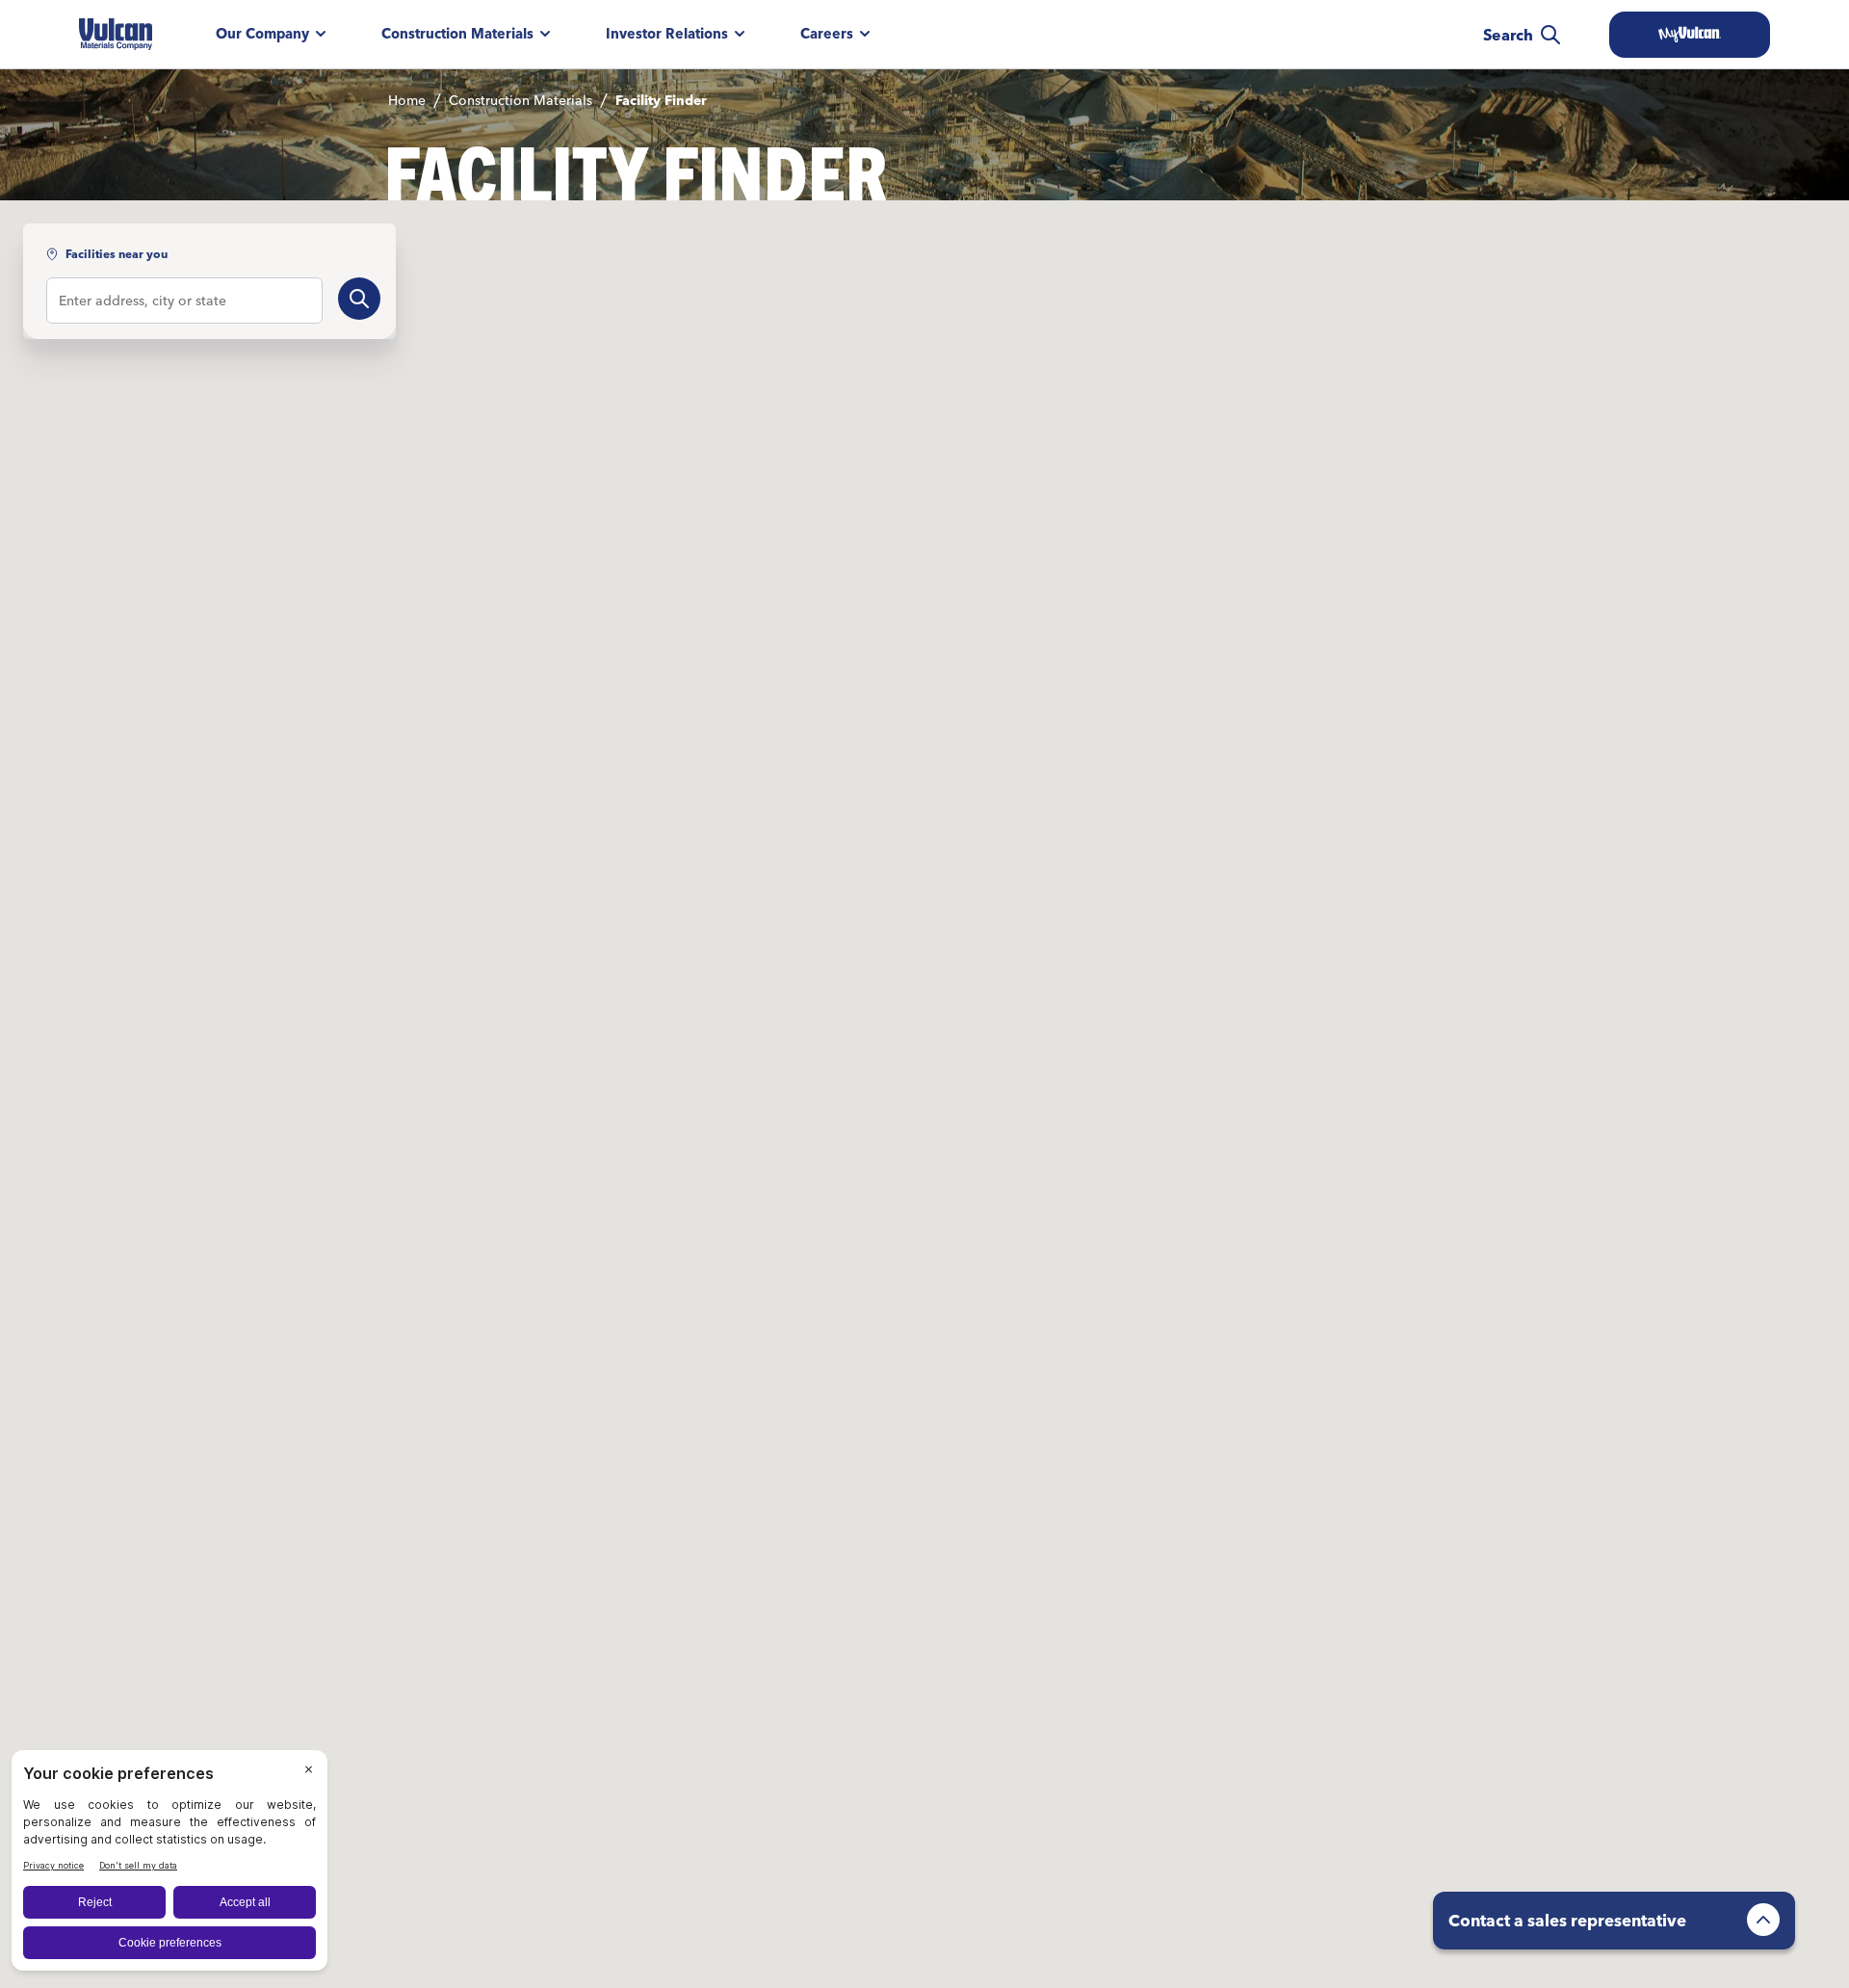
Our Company (262, 34)
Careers (827, 34)
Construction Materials (457, 34)
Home (407, 100)
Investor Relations (667, 34)
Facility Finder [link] (661, 100)
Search (1508, 35)
